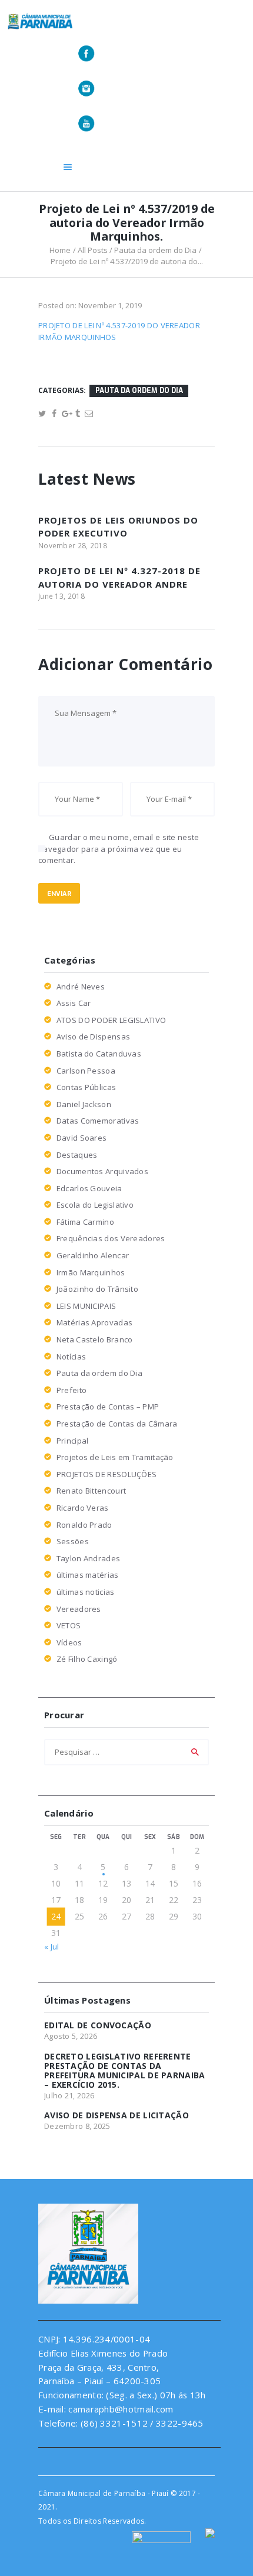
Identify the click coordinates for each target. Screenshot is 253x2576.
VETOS (69, 1625)
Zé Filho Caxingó (87, 1659)
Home (60, 250)
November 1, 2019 (110, 305)
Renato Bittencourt (91, 1491)
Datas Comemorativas (98, 1121)
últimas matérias (88, 1575)
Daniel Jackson (84, 1104)
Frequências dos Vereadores (111, 1238)
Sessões (73, 1541)
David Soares (82, 1138)
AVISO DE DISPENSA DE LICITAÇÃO (116, 2115)
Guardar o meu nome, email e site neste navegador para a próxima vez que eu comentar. (119, 849)
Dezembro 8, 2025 (77, 2126)
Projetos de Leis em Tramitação (115, 1457)
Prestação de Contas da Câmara (117, 1424)
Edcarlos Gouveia (89, 1188)
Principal (73, 1441)
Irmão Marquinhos (91, 1272)
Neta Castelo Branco (95, 1339)
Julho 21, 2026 (69, 2095)
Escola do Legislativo (95, 1205)
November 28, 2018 (73, 546)
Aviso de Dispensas (93, 1037)
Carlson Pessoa (86, 1071)
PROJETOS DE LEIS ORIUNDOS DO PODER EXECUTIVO (118, 527)
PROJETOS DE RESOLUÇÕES (107, 1474)
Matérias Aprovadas (94, 1322)
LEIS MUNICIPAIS (86, 1306)
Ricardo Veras (83, 1508)
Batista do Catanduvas (99, 1054)
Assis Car (74, 1003)
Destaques (77, 1155)
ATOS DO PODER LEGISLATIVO (111, 1020)
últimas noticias (86, 1592)
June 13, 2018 (61, 596)
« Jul (52, 1947)
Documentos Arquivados (102, 1171)
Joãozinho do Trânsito (97, 1289)
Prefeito (71, 1390)
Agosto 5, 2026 (71, 2036)
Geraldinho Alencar (93, 1255)
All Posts (93, 250)
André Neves (81, 987)
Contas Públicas (86, 1087)
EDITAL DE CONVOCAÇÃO (98, 2025)
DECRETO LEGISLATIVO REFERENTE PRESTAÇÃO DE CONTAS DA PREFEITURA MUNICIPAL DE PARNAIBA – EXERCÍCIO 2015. (125, 2071)
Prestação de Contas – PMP (108, 1407)
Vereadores (79, 1609)
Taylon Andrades (89, 1558)
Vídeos (69, 1642)
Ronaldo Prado (84, 1525)
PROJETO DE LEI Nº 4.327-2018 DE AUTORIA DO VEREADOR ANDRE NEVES (119, 584)
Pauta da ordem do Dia (155, 250)
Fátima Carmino (85, 1222)
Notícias (71, 1357)
